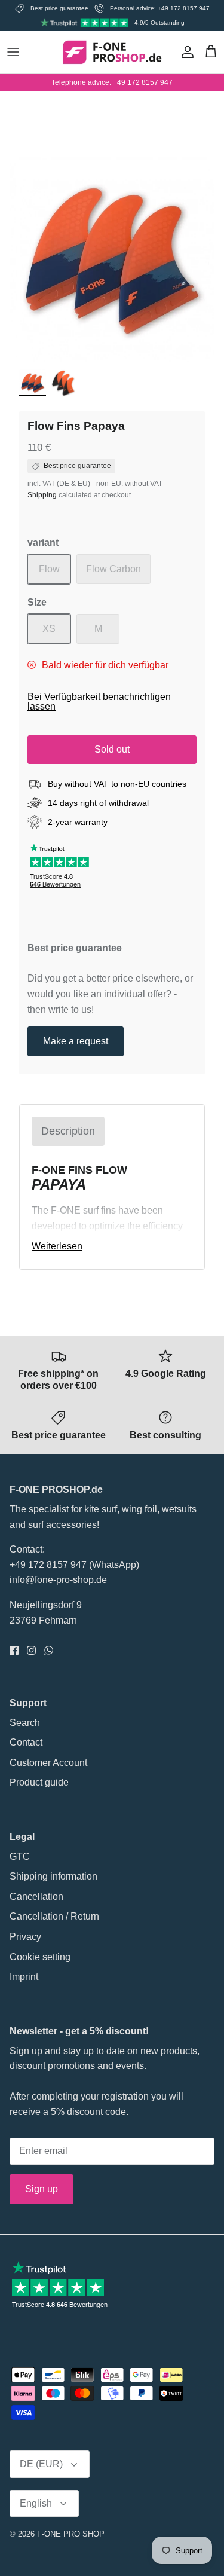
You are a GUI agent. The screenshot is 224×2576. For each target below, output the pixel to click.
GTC (20, 1857)
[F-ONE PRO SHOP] (112, 52)
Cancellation (36, 1897)
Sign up (42, 2189)
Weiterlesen (57, 1246)
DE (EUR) (41, 2464)
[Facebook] (14, 1650)
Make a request (76, 1041)
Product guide (39, 1782)
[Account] (185, 52)
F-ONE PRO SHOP (71, 2534)
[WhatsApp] (49, 1650)
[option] (112, 260)
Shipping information (53, 1876)
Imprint (24, 1977)
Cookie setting (40, 1957)
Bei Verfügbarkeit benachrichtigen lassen (99, 702)
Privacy (25, 1937)
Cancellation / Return (54, 1916)
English (36, 2503)
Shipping (42, 495)
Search (25, 1723)
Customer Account (48, 1763)
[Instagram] (31, 1650)
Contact (26, 1742)
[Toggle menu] (13, 52)
